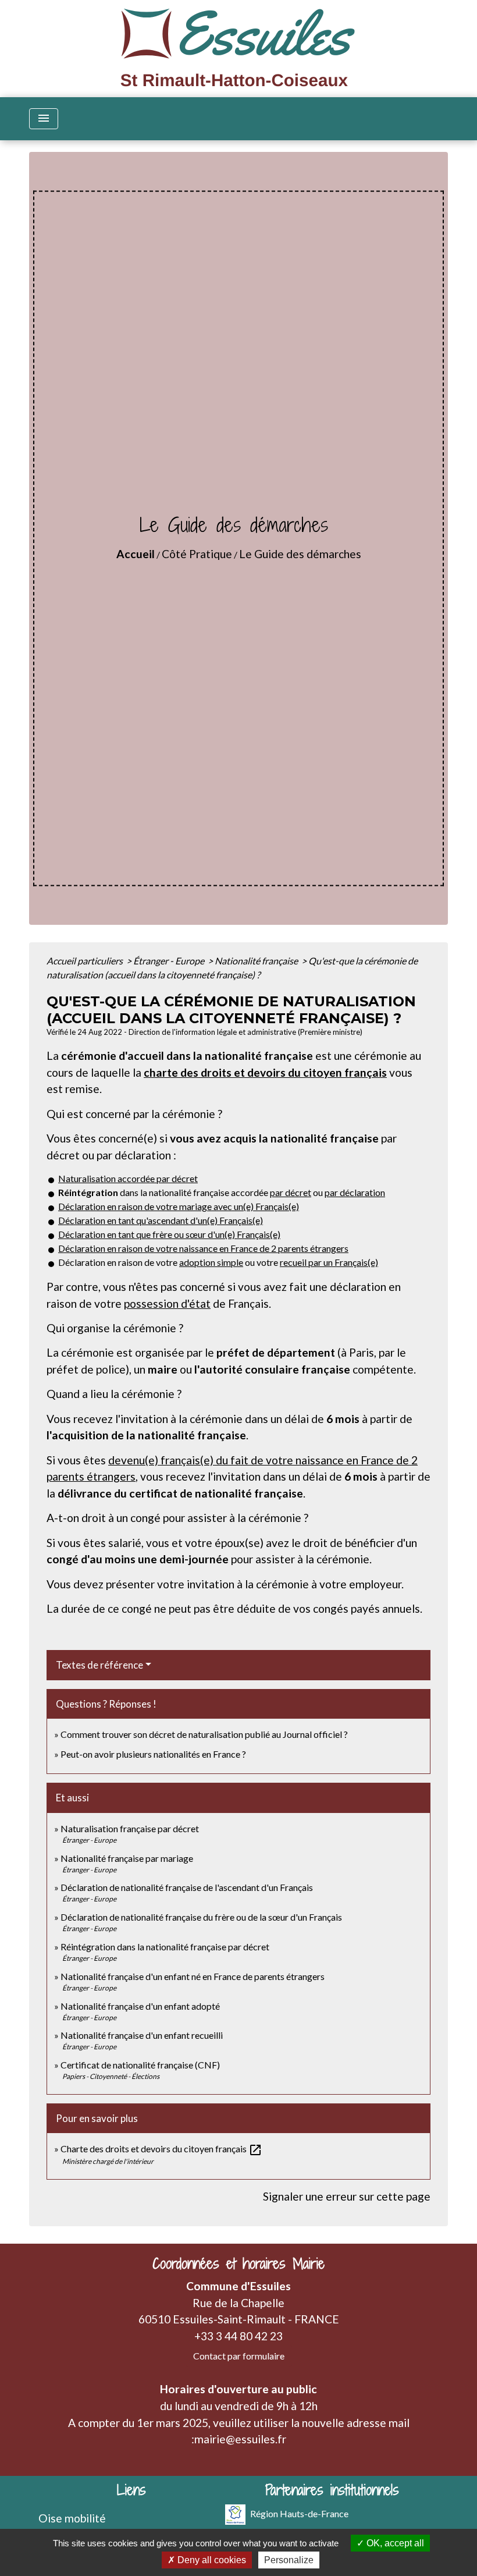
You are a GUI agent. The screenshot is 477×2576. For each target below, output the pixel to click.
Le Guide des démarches (300, 554)
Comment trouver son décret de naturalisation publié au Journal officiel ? (204, 1734)
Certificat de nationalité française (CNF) (140, 2065)
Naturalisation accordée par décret (128, 1178)
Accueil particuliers (86, 961)
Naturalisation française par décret (130, 1828)
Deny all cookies (211, 2560)
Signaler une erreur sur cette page (347, 2196)
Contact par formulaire (239, 2356)
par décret (291, 1192)
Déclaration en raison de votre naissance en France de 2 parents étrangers (203, 1248)
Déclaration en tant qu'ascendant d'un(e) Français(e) (161, 1220)
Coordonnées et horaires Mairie (238, 2264)
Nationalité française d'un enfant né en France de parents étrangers (193, 1976)
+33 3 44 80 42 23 (238, 2336)
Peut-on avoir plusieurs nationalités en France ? (153, 1754)
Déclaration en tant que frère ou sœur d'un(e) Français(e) (169, 1234)
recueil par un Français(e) (329, 1262)
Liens (131, 2490)
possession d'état (167, 1303)
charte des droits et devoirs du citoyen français (265, 1072)
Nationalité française (257, 961)
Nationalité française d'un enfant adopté (140, 2006)
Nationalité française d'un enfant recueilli (142, 2035)
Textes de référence (99, 1665)
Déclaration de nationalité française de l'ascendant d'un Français (187, 1887)
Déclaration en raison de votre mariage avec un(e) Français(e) (179, 1206)
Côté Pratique (197, 554)
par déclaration (355, 1192)
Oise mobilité (72, 2518)
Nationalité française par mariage (127, 1858)
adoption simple (211, 1262)
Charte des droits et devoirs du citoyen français (161, 2149)
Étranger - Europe (170, 961)
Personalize (289, 2560)
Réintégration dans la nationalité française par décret (165, 1947)
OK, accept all (394, 2543)
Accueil (136, 554)
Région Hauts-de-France (299, 2513)
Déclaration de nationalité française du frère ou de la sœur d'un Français (201, 1917)
